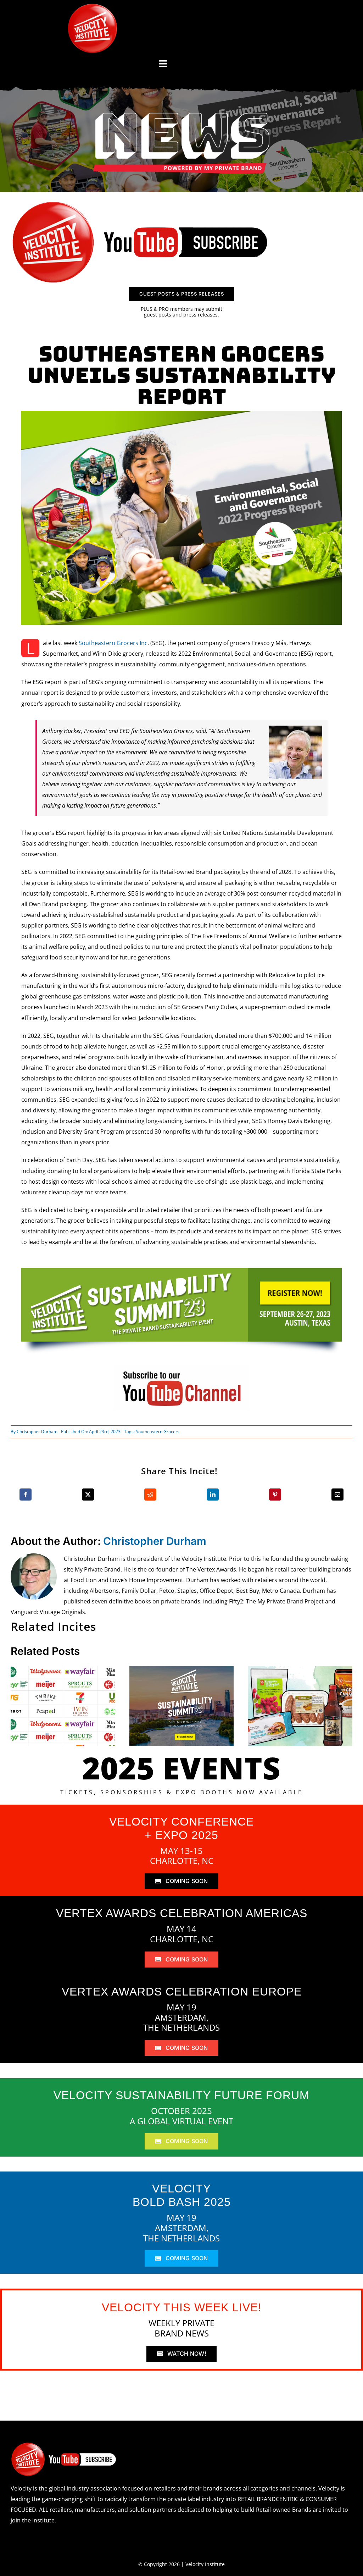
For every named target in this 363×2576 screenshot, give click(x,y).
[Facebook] (26, 1495)
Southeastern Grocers (158, 1432)
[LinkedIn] (213, 1495)
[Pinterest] (275, 1495)
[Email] (337, 1495)
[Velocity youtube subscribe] (140, 203)
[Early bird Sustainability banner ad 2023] (181, 1271)
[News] (181, 114)
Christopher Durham (37, 1432)
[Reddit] (150, 1495)
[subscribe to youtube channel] (181, 1368)
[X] (88, 1495)
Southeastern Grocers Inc (113, 643)
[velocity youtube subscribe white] (64, 2445)
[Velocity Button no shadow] (93, 6)
